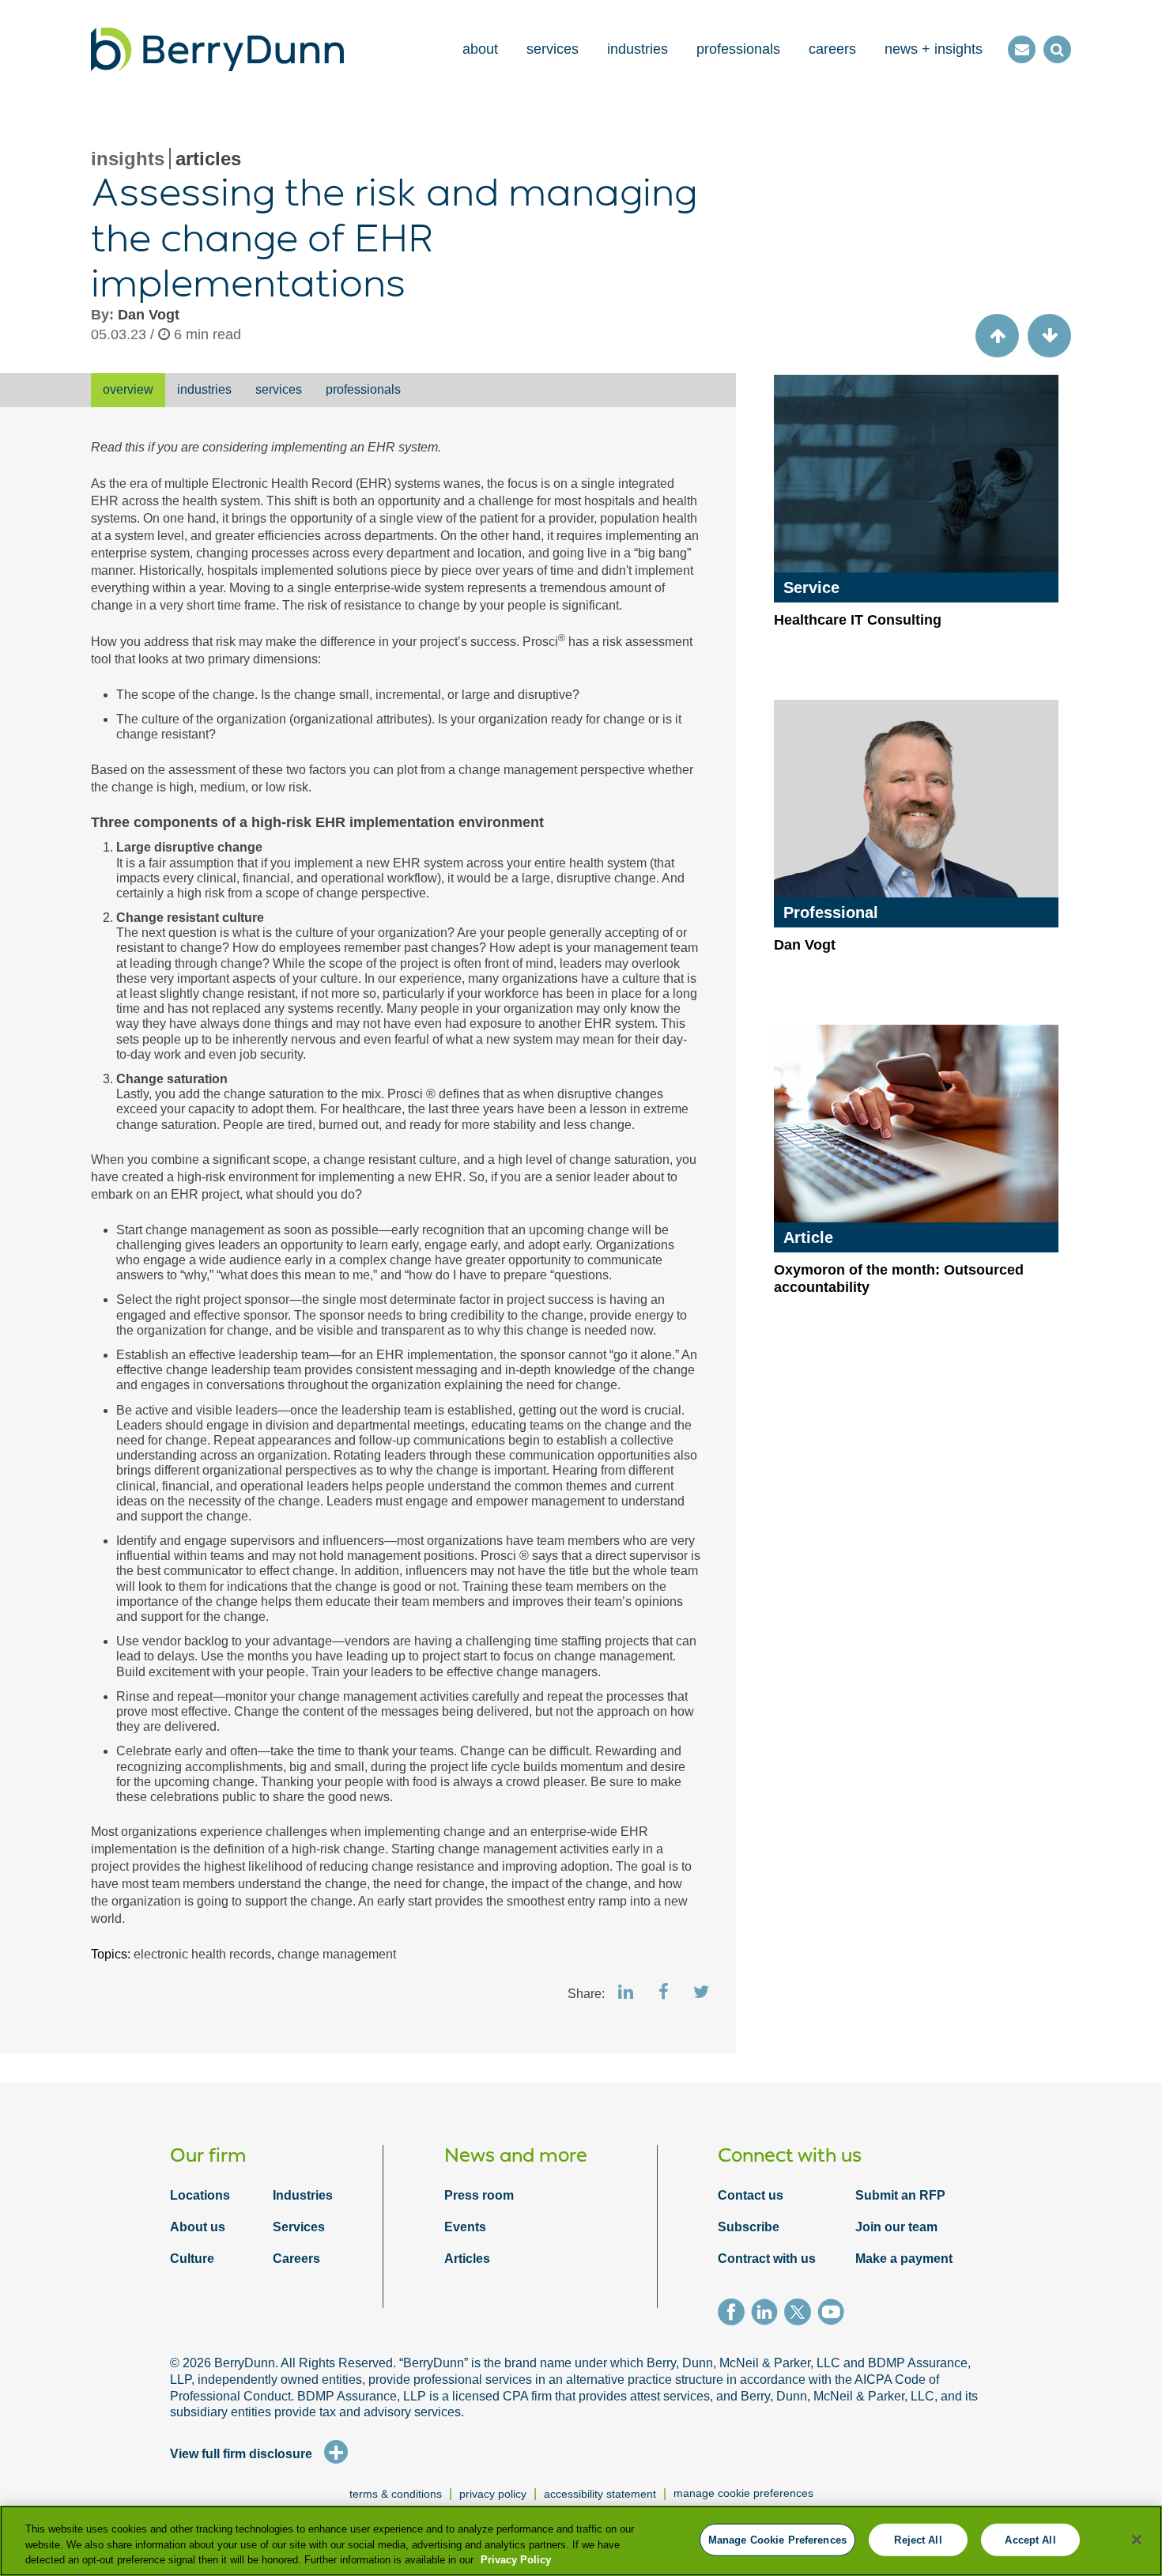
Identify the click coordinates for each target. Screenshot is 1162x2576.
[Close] (1137, 2540)
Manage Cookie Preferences (743, 2493)
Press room (479, 2195)
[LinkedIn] (768, 2314)
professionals (738, 49)
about (480, 49)
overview (128, 389)
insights (128, 159)
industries (638, 49)
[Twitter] (801, 2314)
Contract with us (767, 2259)
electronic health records (202, 1954)
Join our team (896, 2227)
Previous (997, 336)
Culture (192, 2259)
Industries (303, 2195)
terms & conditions (396, 2494)
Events (465, 2227)
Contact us (751, 2195)
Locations (200, 2195)
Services (299, 2227)
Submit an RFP (900, 2195)
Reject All (918, 2539)
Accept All (1030, 2539)
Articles (467, 2259)
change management (337, 1954)
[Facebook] (734, 2314)
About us (198, 2227)
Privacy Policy (516, 2560)
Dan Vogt (149, 315)
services (553, 49)
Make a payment (904, 2259)
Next (1049, 336)
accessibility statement (600, 2494)
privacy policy (493, 2494)
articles (208, 159)
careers (832, 49)
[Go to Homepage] (217, 49)
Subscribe (749, 2227)
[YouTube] (834, 2314)
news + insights (934, 49)
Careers (296, 2259)
